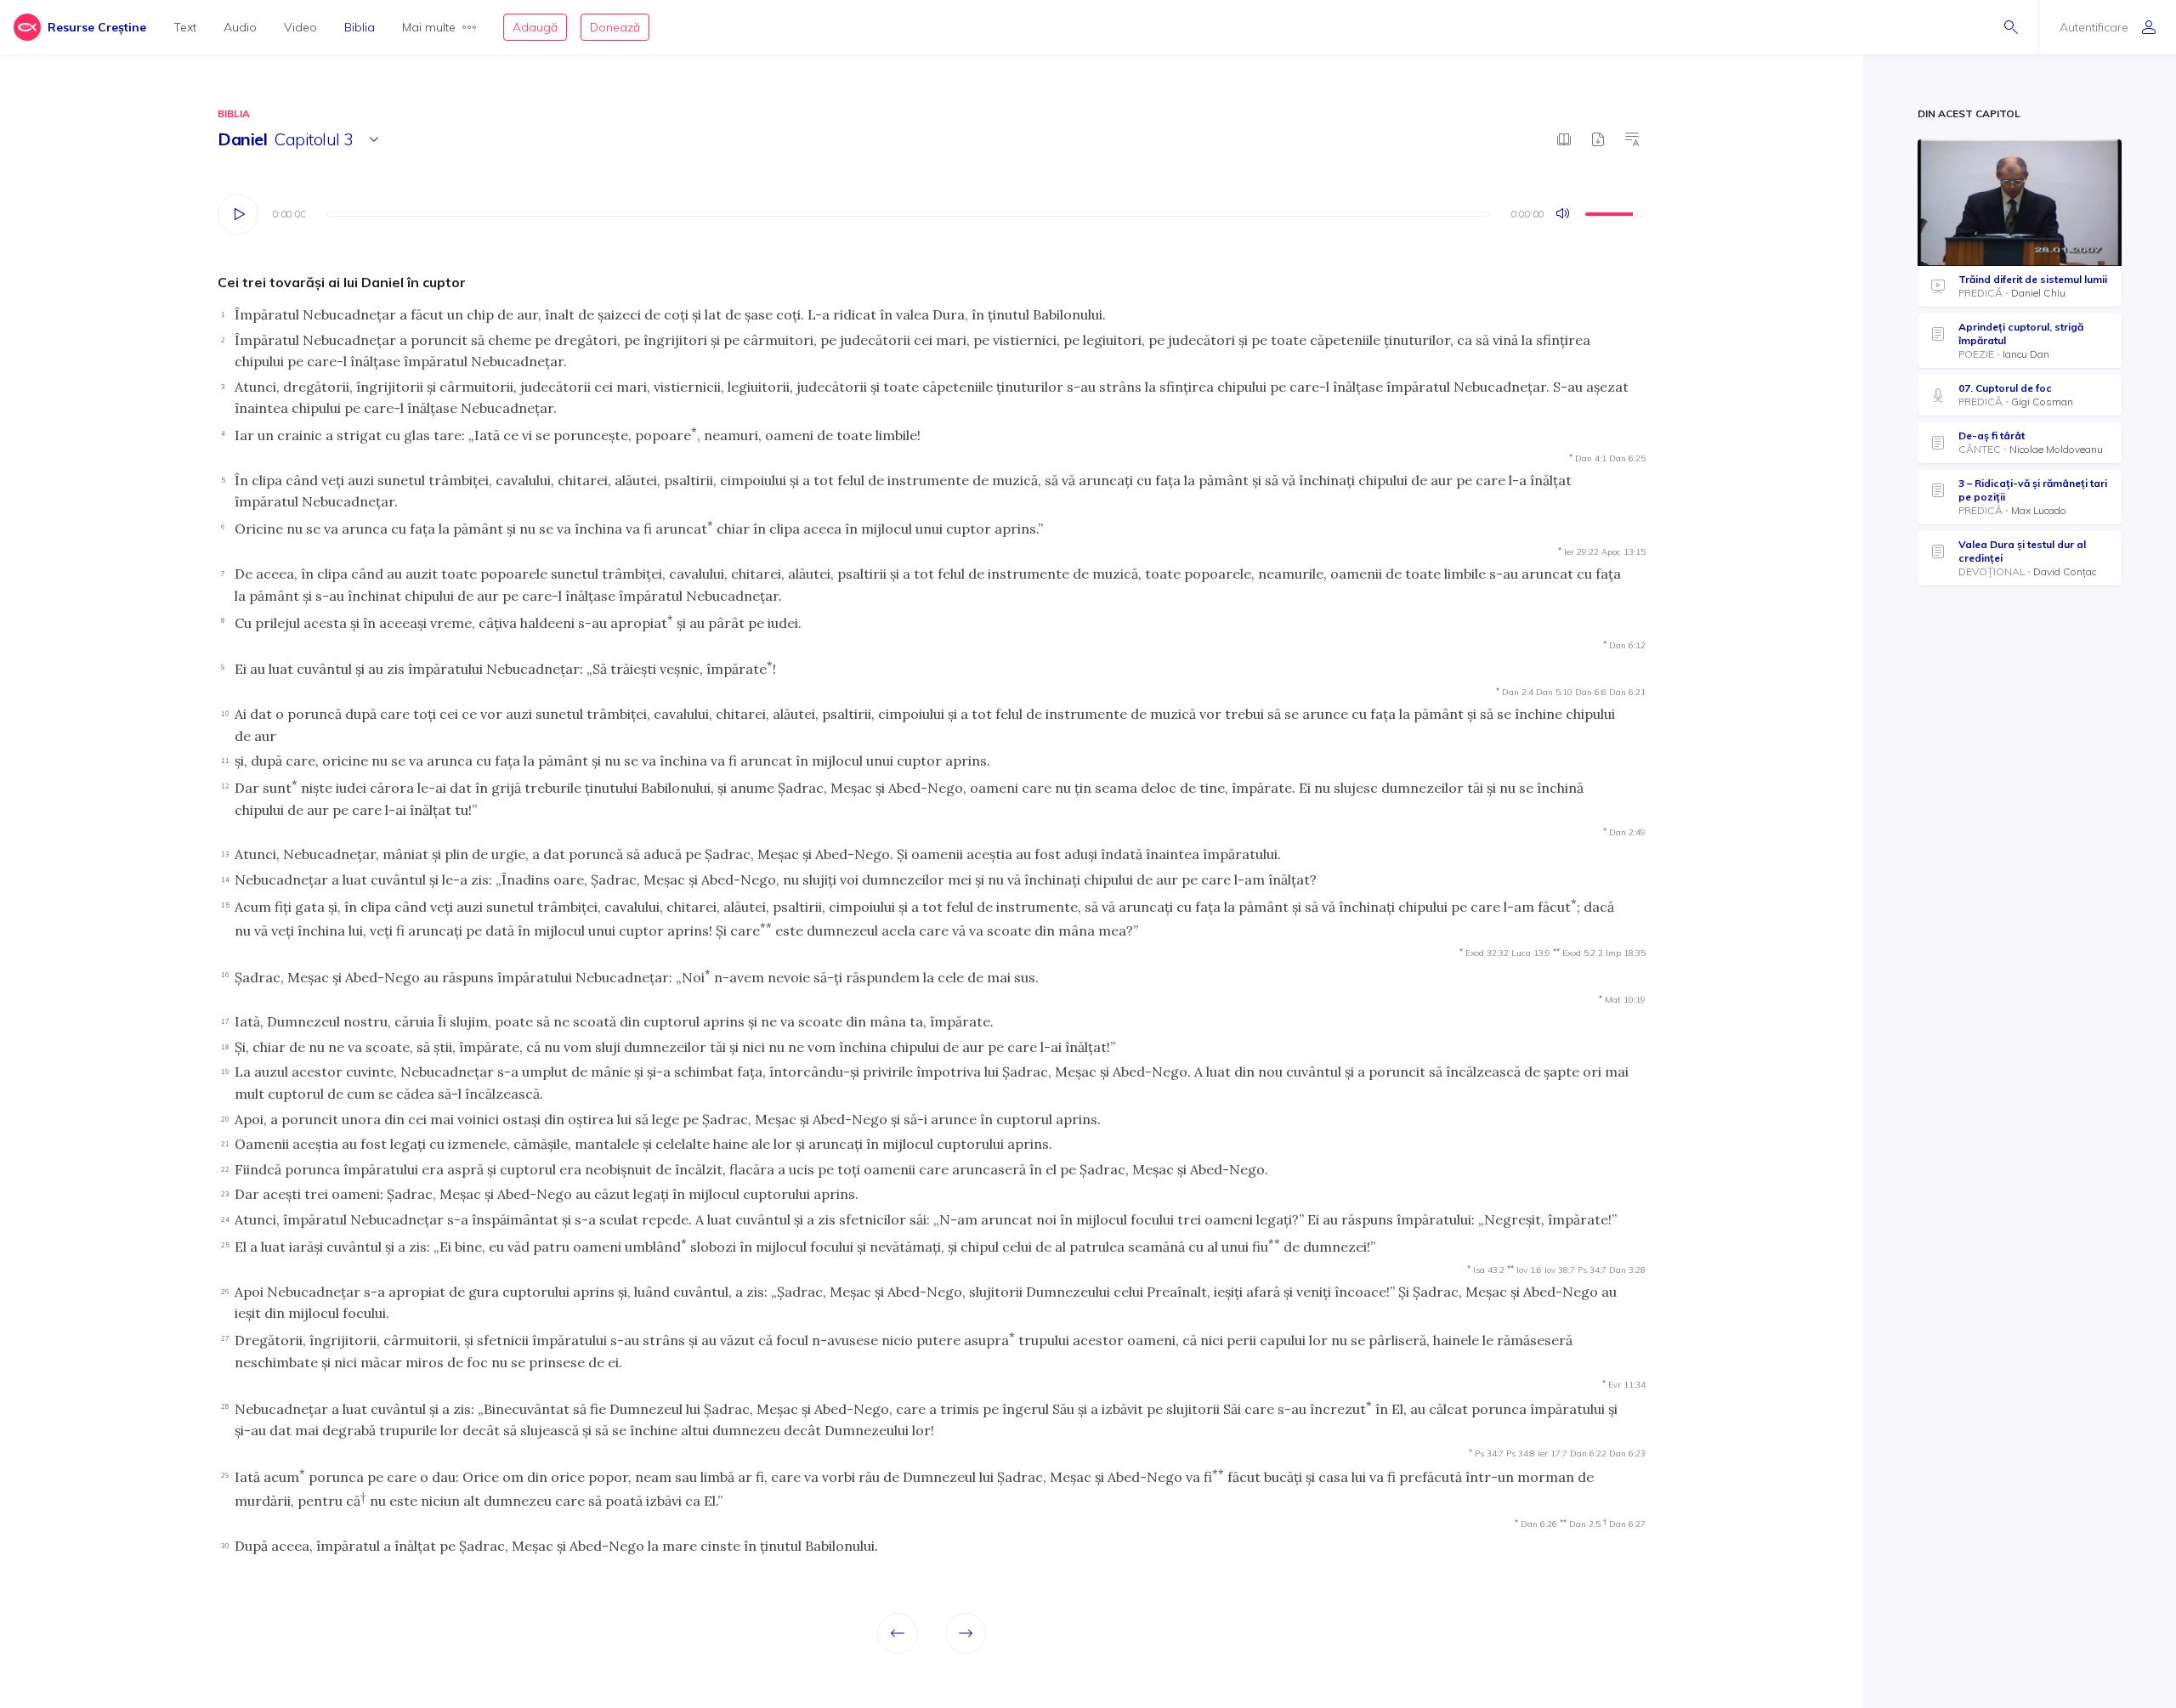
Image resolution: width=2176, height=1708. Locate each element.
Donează (615, 27)
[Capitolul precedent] (898, 1633)
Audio (240, 27)
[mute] (1564, 214)
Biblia (360, 27)
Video (300, 27)
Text (185, 27)
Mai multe (429, 27)
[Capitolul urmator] (966, 1633)
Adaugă (535, 27)
